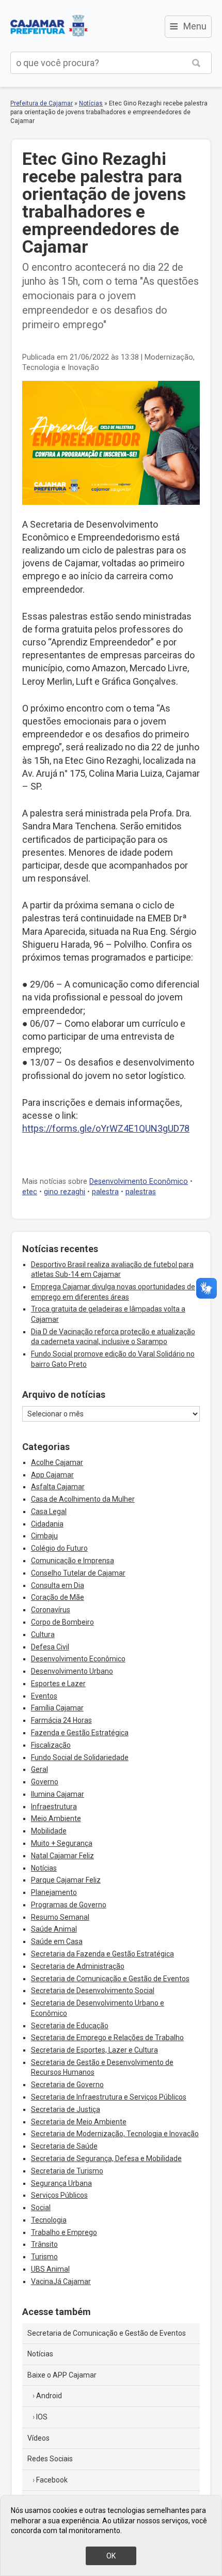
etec (30, 1192)
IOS (42, 2417)
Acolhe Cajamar (57, 1462)
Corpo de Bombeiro (62, 1622)
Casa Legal (49, 1511)
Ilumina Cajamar (58, 1794)
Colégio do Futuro (59, 1548)
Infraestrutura (54, 1807)
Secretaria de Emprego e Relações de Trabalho (107, 2038)
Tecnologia (49, 2220)
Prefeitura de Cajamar (49, 26)
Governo (45, 1782)
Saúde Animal (54, 1929)
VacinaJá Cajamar (61, 2281)
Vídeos (38, 2438)
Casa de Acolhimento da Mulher (83, 1499)
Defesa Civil (50, 1647)
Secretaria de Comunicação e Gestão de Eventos (110, 1979)
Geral (39, 1769)
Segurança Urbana (61, 2183)
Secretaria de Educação (70, 2026)
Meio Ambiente (56, 1818)
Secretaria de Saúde (64, 2146)
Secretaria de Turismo (67, 2171)
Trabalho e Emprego (64, 2232)
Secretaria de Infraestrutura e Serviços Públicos (109, 2097)
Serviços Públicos (59, 2195)
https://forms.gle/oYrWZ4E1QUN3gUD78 (106, 1128)
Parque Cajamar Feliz (66, 1880)
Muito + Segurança (62, 1843)
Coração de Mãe (58, 1597)
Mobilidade (49, 1831)
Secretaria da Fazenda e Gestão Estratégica (102, 1954)
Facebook (52, 2480)
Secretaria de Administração (78, 1966)
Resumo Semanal (60, 1917)
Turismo (44, 2257)
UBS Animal (50, 2269)
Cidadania (47, 1524)
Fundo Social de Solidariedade (80, 1757)
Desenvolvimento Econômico (139, 1182)
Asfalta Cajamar (58, 1487)
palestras (141, 1192)
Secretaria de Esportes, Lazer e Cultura (94, 2050)
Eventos (44, 1696)
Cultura (43, 1634)
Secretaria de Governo (67, 2085)
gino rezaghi (65, 1192)
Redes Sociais (50, 2459)
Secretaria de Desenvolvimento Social (93, 1991)
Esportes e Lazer (58, 1684)
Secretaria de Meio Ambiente (79, 2122)
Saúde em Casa (57, 1941)
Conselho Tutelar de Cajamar (78, 1573)
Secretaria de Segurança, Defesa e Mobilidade (106, 2158)
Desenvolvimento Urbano (72, 1671)
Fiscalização (51, 1745)
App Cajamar (52, 1475)
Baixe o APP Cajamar (62, 2375)
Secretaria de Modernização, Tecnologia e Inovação (115, 2134)
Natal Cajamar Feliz (62, 1856)
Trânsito (44, 2244)
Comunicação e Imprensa (73, 1561)
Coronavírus (51, 1610)
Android (49, 2396)
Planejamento (54, 1892)
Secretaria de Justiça (66, 2109)
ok (111, 2556)
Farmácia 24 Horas (61, 1720)
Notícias (91, 103)
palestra (105, 1192)
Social (41, 2208)
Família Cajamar (57, 1708)
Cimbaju (44, 1536)
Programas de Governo (69, 1905)
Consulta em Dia (58, 1585)
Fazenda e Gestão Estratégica (80, 1733)
